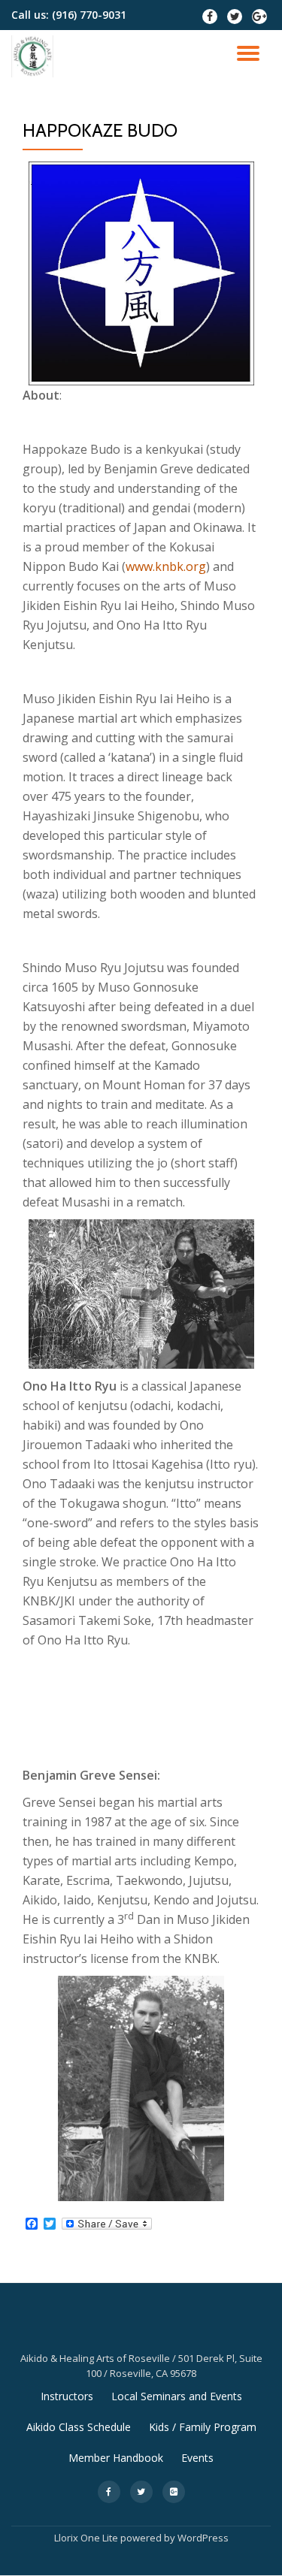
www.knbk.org (166, 566)
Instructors (67, 2396)
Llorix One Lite (87, 2538)
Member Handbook (116, 2458)
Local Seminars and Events (177, 2396)
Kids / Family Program (203, 2427)
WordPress (203, 2538)
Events (197, 2458)
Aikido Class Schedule (79, 2427)
